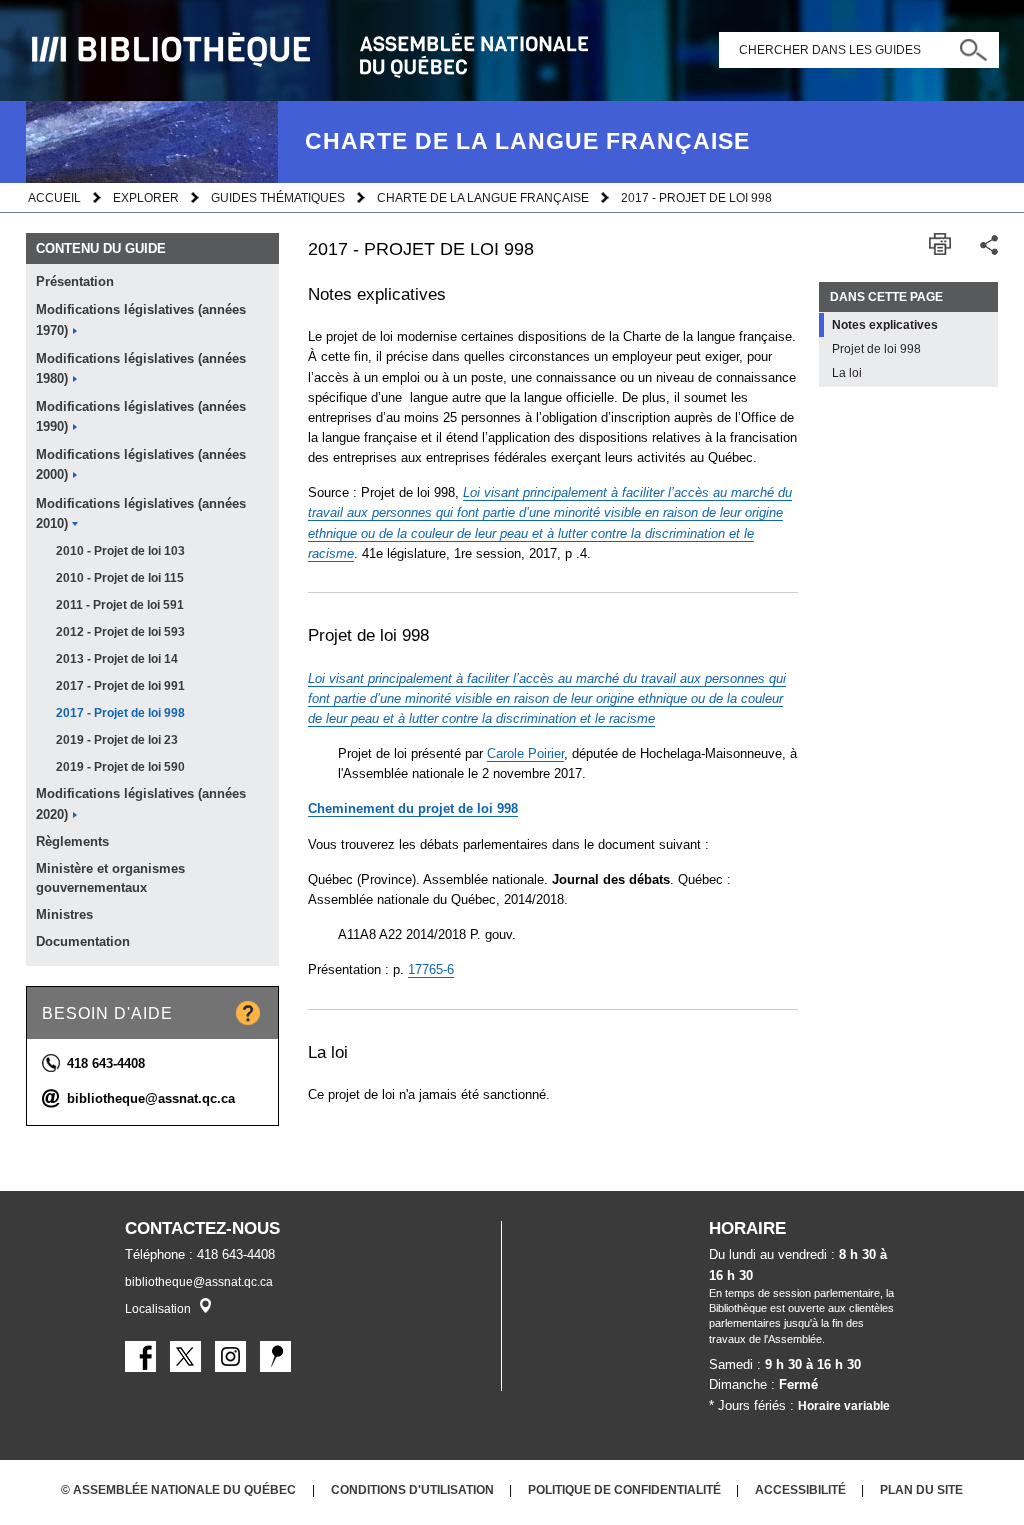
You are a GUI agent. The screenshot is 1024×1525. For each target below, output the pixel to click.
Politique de (624, 1489)
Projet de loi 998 (876, 349)
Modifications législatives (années (141, 320)
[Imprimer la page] (940, 245)
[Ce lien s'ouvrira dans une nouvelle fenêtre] (140, 1356)
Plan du (921, 1489)
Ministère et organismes (110, 878)
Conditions (412, 1489)
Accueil (54, 197)
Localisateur (205, 1305)
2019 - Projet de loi (117, 740)
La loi (847, 373)
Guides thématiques (278, 197)
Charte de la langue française (483, 197)
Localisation (158, 1309)
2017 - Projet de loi (120, 686)
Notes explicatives (885, 325)
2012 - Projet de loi (120, 632)
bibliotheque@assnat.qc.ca (151, 1098)
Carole (525, 753)
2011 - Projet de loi (120, 605)
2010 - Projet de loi (120, 551)
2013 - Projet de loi (117, 659)
